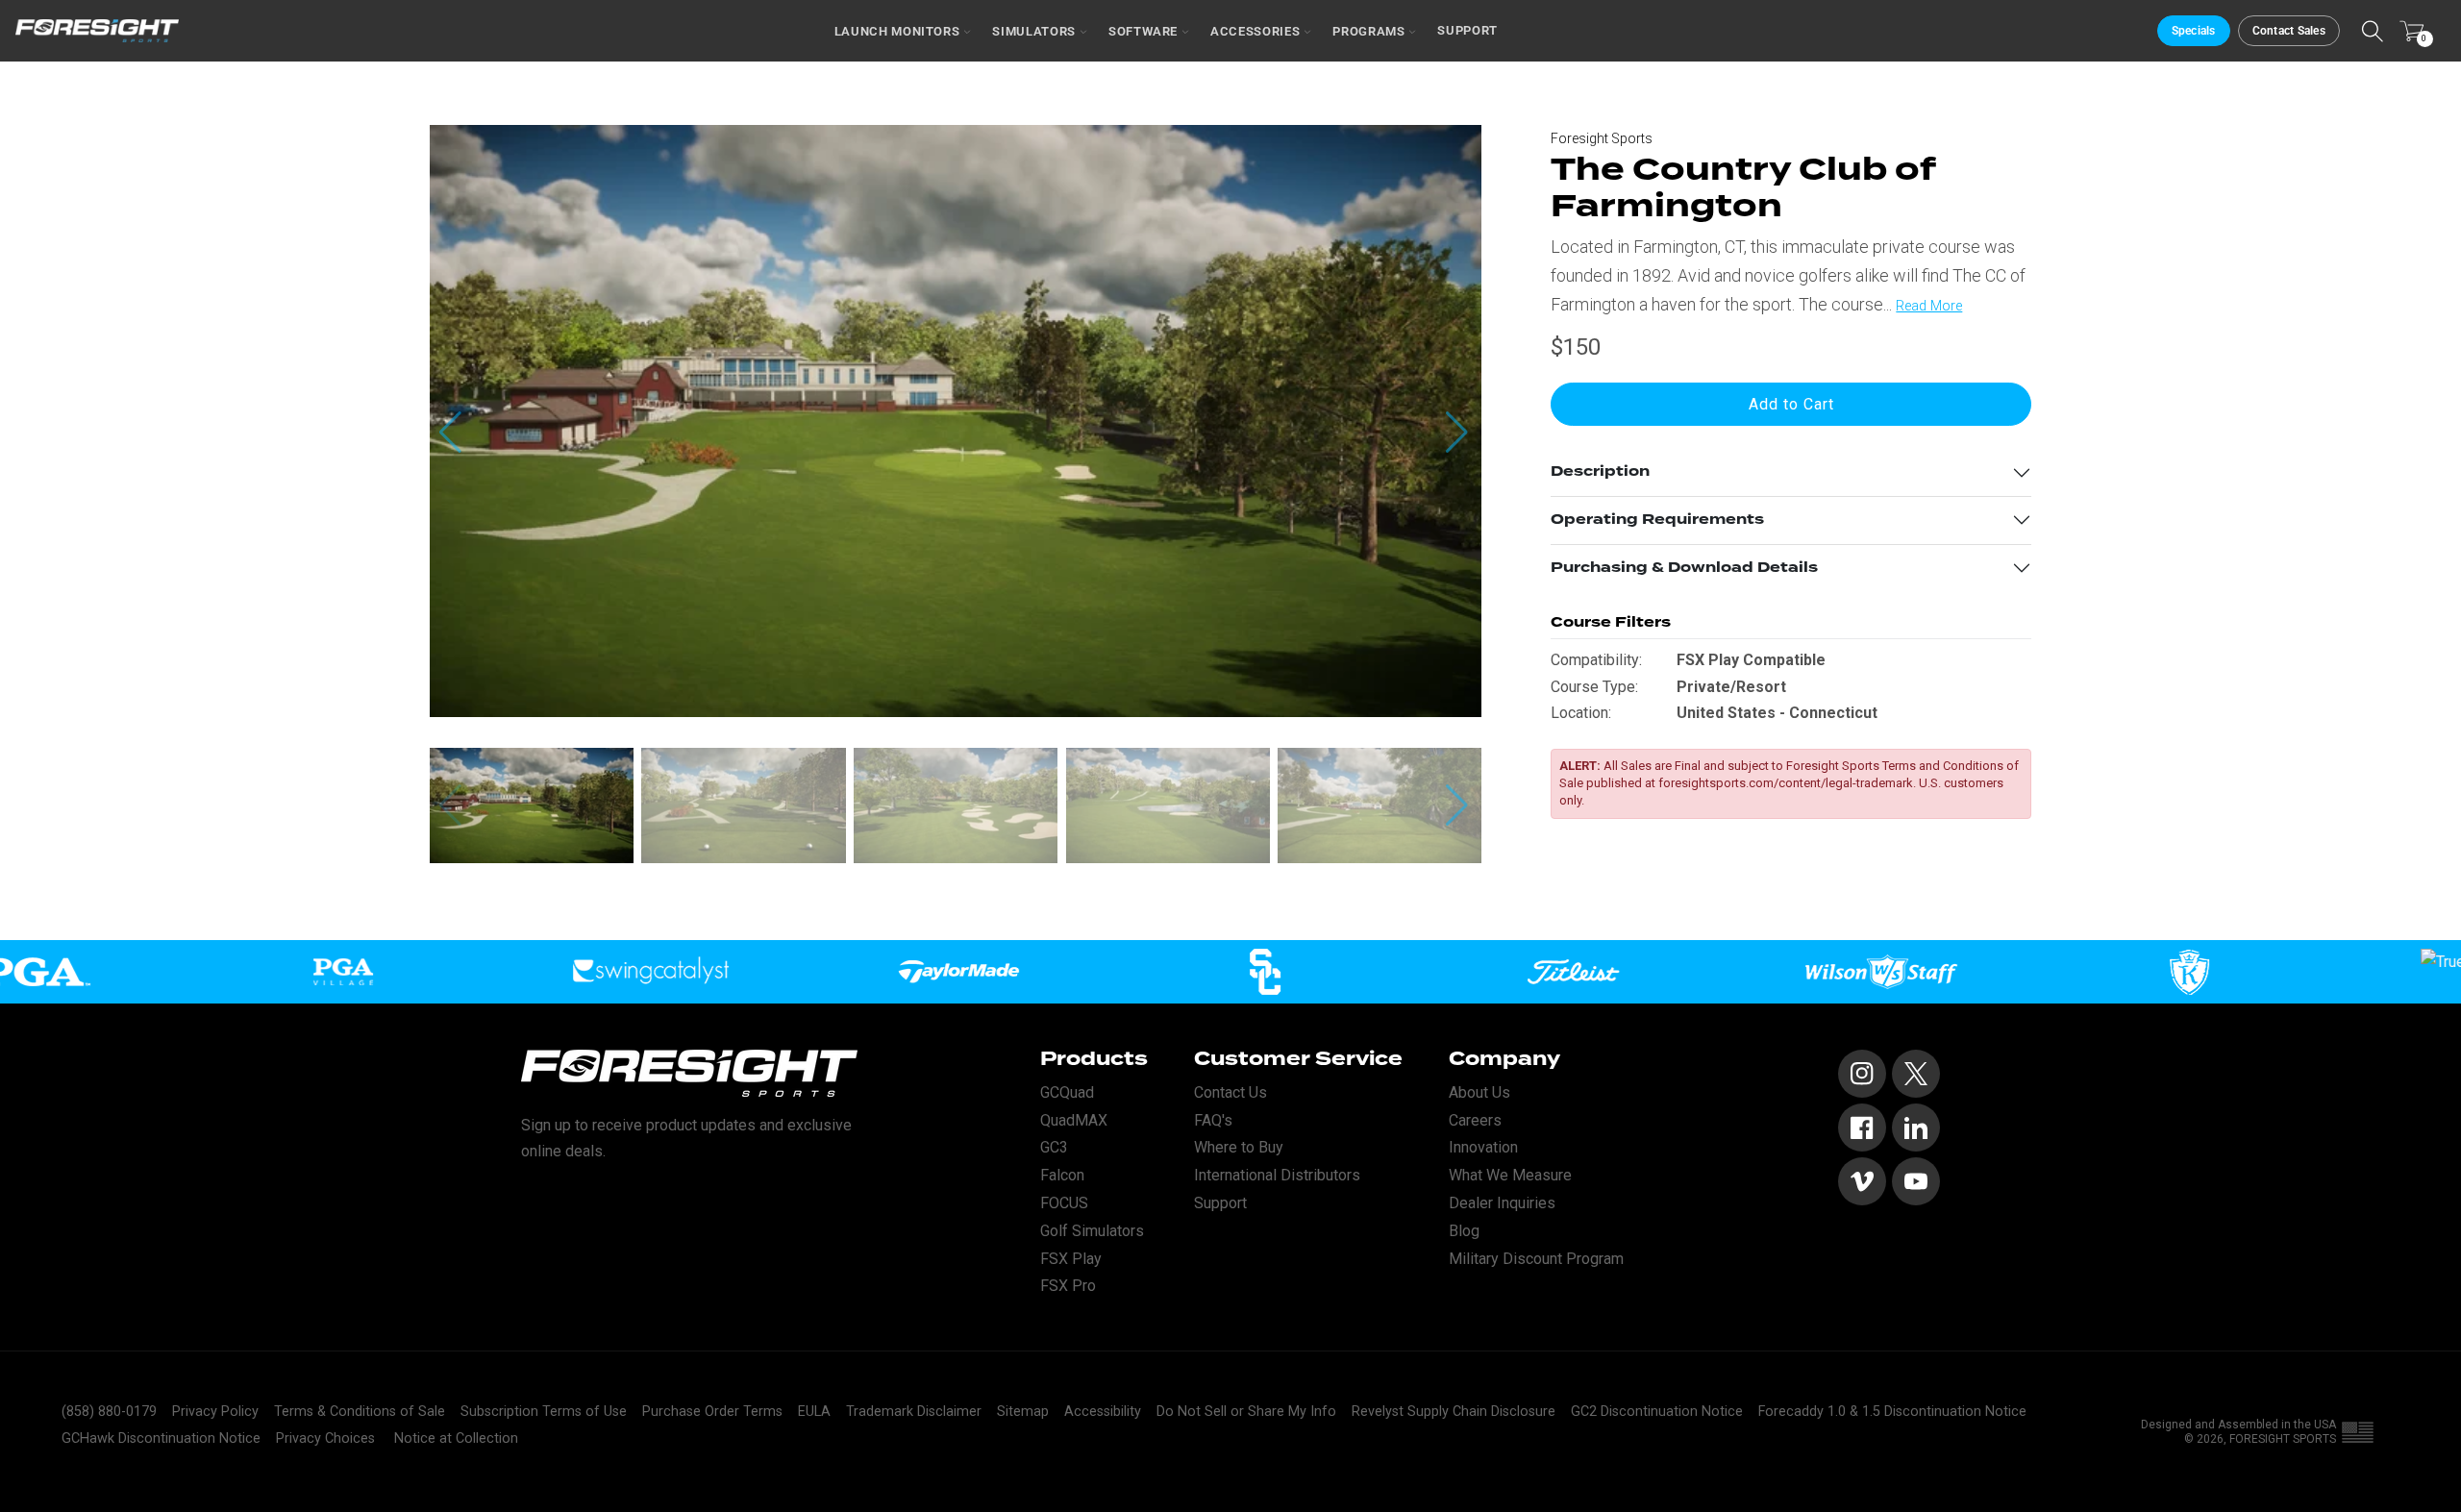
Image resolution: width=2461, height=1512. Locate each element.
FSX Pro (1068, 1286)
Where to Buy (1239, 1147)
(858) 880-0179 (109, 1412)
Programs (1368, 31)
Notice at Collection (456, 1438)
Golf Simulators (1092, 1231)
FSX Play (1071, 1259)
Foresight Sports (1602, 138)
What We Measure (1510, 1175)
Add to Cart (1791, 404)
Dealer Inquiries (1502, 1203)
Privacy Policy (215, 1412)
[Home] (97, 31)
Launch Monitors (897, 31)
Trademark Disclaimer (914, 1412)
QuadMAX (1074, 1120)
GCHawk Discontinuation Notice (161, 1438)
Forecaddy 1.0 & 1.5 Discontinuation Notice (1892, 1412)
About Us (1479, 1092)
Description (1600, 472)
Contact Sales (2289, 31)
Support (1467, 30)
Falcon (1062, 1175)
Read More (1929, 307)
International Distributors (1277, 1175)
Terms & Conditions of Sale (360, 1412)
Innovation (1483, 1147)
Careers (1475, 1120)
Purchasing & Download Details (1684, 568)
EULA (814, 1412)
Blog (1464, 1231)
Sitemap (1023, 1412)
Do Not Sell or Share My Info (1246, 1412)
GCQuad (1067, 1092)
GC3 (1054, 1147)
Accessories (1255, 31)
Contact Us (1230, 1092)
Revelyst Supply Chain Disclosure (1454, 1412)
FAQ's (1213, 1120)
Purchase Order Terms (712, 1412)
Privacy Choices (325, 1438)
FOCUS (1064, 1203)
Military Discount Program (1536, 1259)
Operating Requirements (1657, 520)
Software (1143, 31)
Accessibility (1103, 1412)
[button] (1459, 433)
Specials (2194, 31)
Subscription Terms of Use (544, 1412)
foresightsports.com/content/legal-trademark (1786, 784)
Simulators (1034, 31)
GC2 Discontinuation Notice (1657, 1412)
